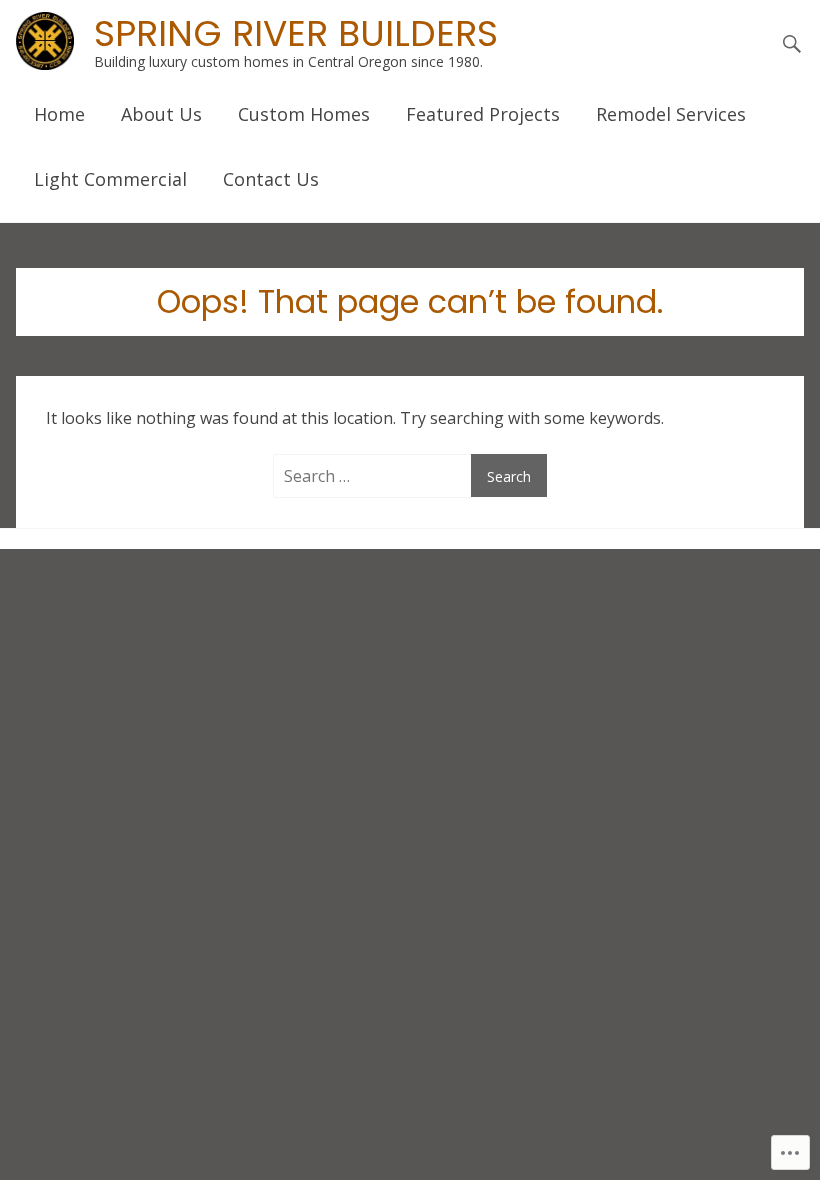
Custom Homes (304, 114)
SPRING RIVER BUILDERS (296, 33)
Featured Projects (483, 114)
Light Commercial (110, 179)
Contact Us (271, 179)
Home (59, 114)
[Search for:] (375, 476)
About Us (161, 114)
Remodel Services (671, 114)
